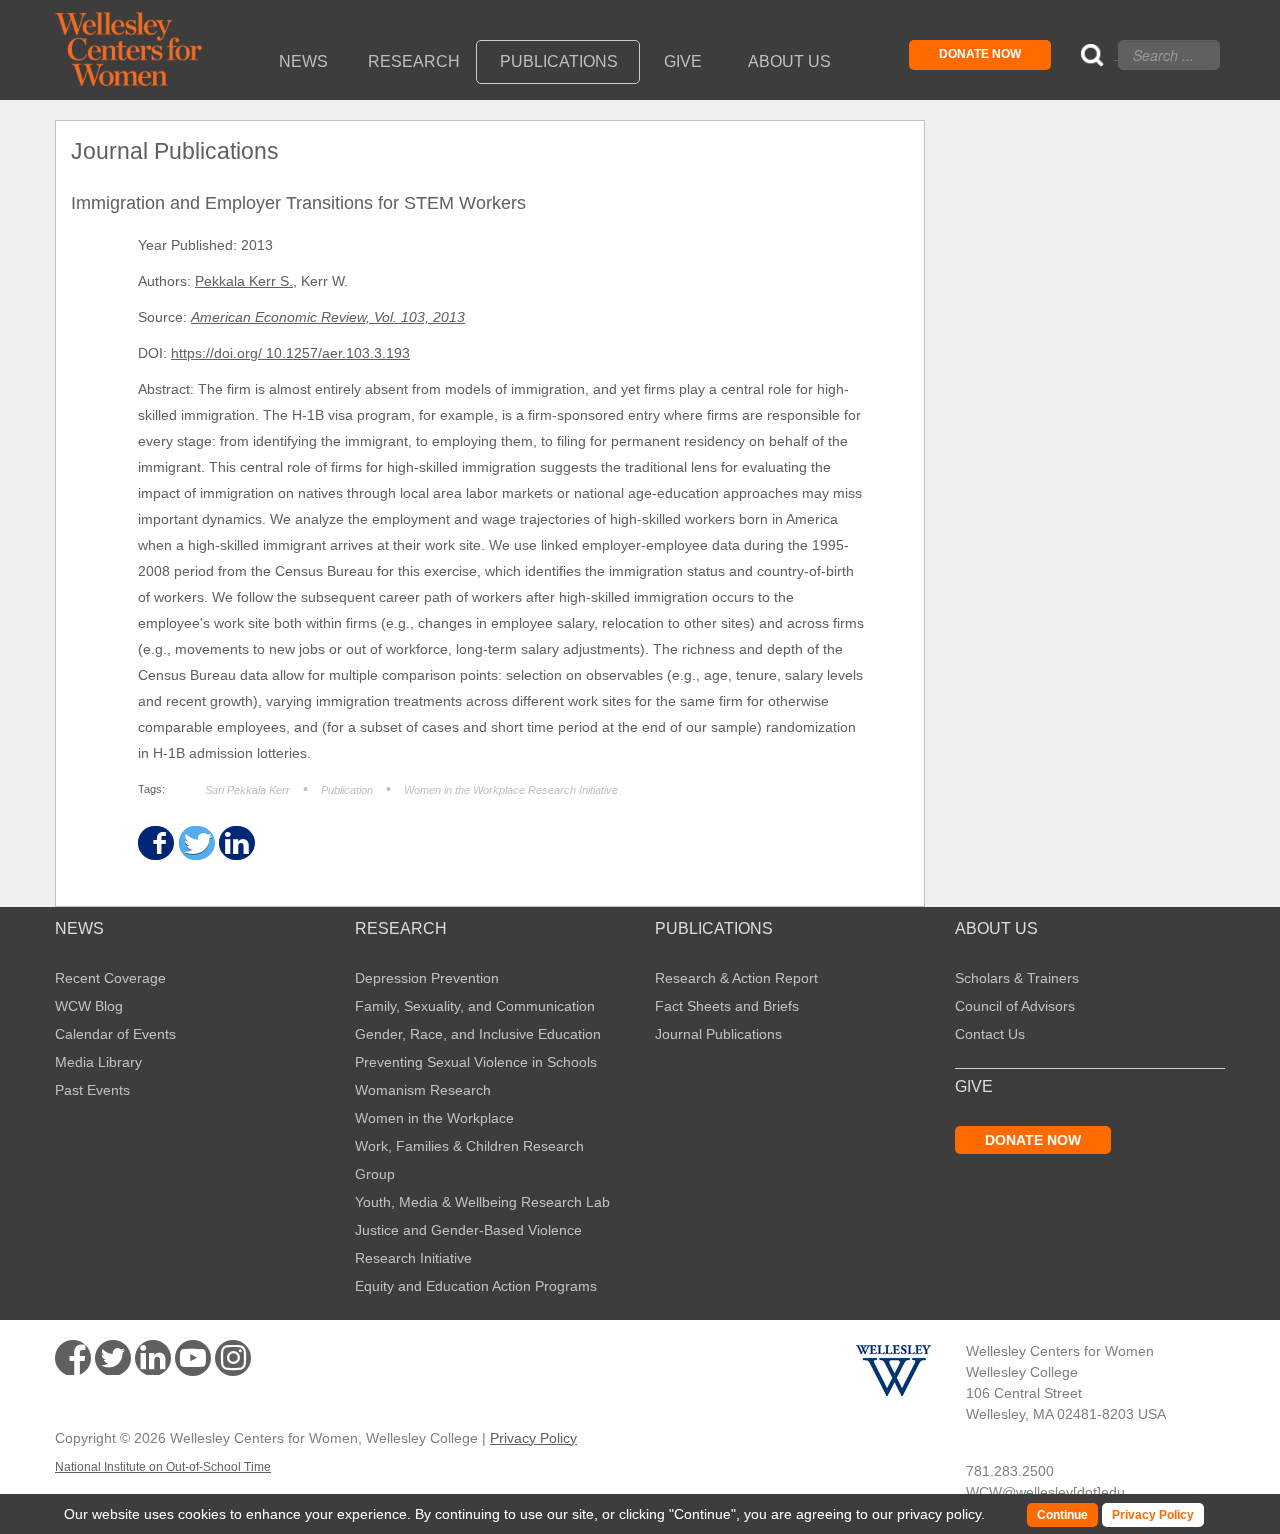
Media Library (98, 1062)
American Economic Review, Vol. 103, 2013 (328, 317)
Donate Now (980, 54)
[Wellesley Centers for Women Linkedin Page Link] (153, 1358)
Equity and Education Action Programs (476, 1286)
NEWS (79, 929)
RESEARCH (401, 929)
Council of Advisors (1015, 1006)
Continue (702, 1514)
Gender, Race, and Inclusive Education (478, 1034)
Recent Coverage (110, 978)
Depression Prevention (427, 978)
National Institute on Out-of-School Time (163, 1467)
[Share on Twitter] (195, 843)
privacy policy (939, 1514)
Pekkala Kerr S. (244, 281)
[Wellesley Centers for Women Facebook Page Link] (73, 1358)
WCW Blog (89, 1006)
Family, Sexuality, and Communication (475, 1006)
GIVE (974, 1087)
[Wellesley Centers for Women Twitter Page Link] (113, 1358)
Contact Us (990, 1034)
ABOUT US (996, 929)
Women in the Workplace (434, 1118)
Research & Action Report (736, 978)
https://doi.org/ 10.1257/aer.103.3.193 (290, 353)
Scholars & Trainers (1017, 978)
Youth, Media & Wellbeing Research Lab (482, 1202)
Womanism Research (423, 1090)
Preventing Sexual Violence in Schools (476, 1062)
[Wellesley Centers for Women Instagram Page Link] (233, 1361)
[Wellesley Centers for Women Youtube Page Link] (193, 1361)
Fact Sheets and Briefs (727, 1006)
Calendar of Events (115, 1034)
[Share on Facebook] (154, 843)
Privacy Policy (533, 1438)
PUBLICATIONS (714, 929)
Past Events (92, 1090)
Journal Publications (718, 1034)
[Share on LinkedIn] (235, 843)
